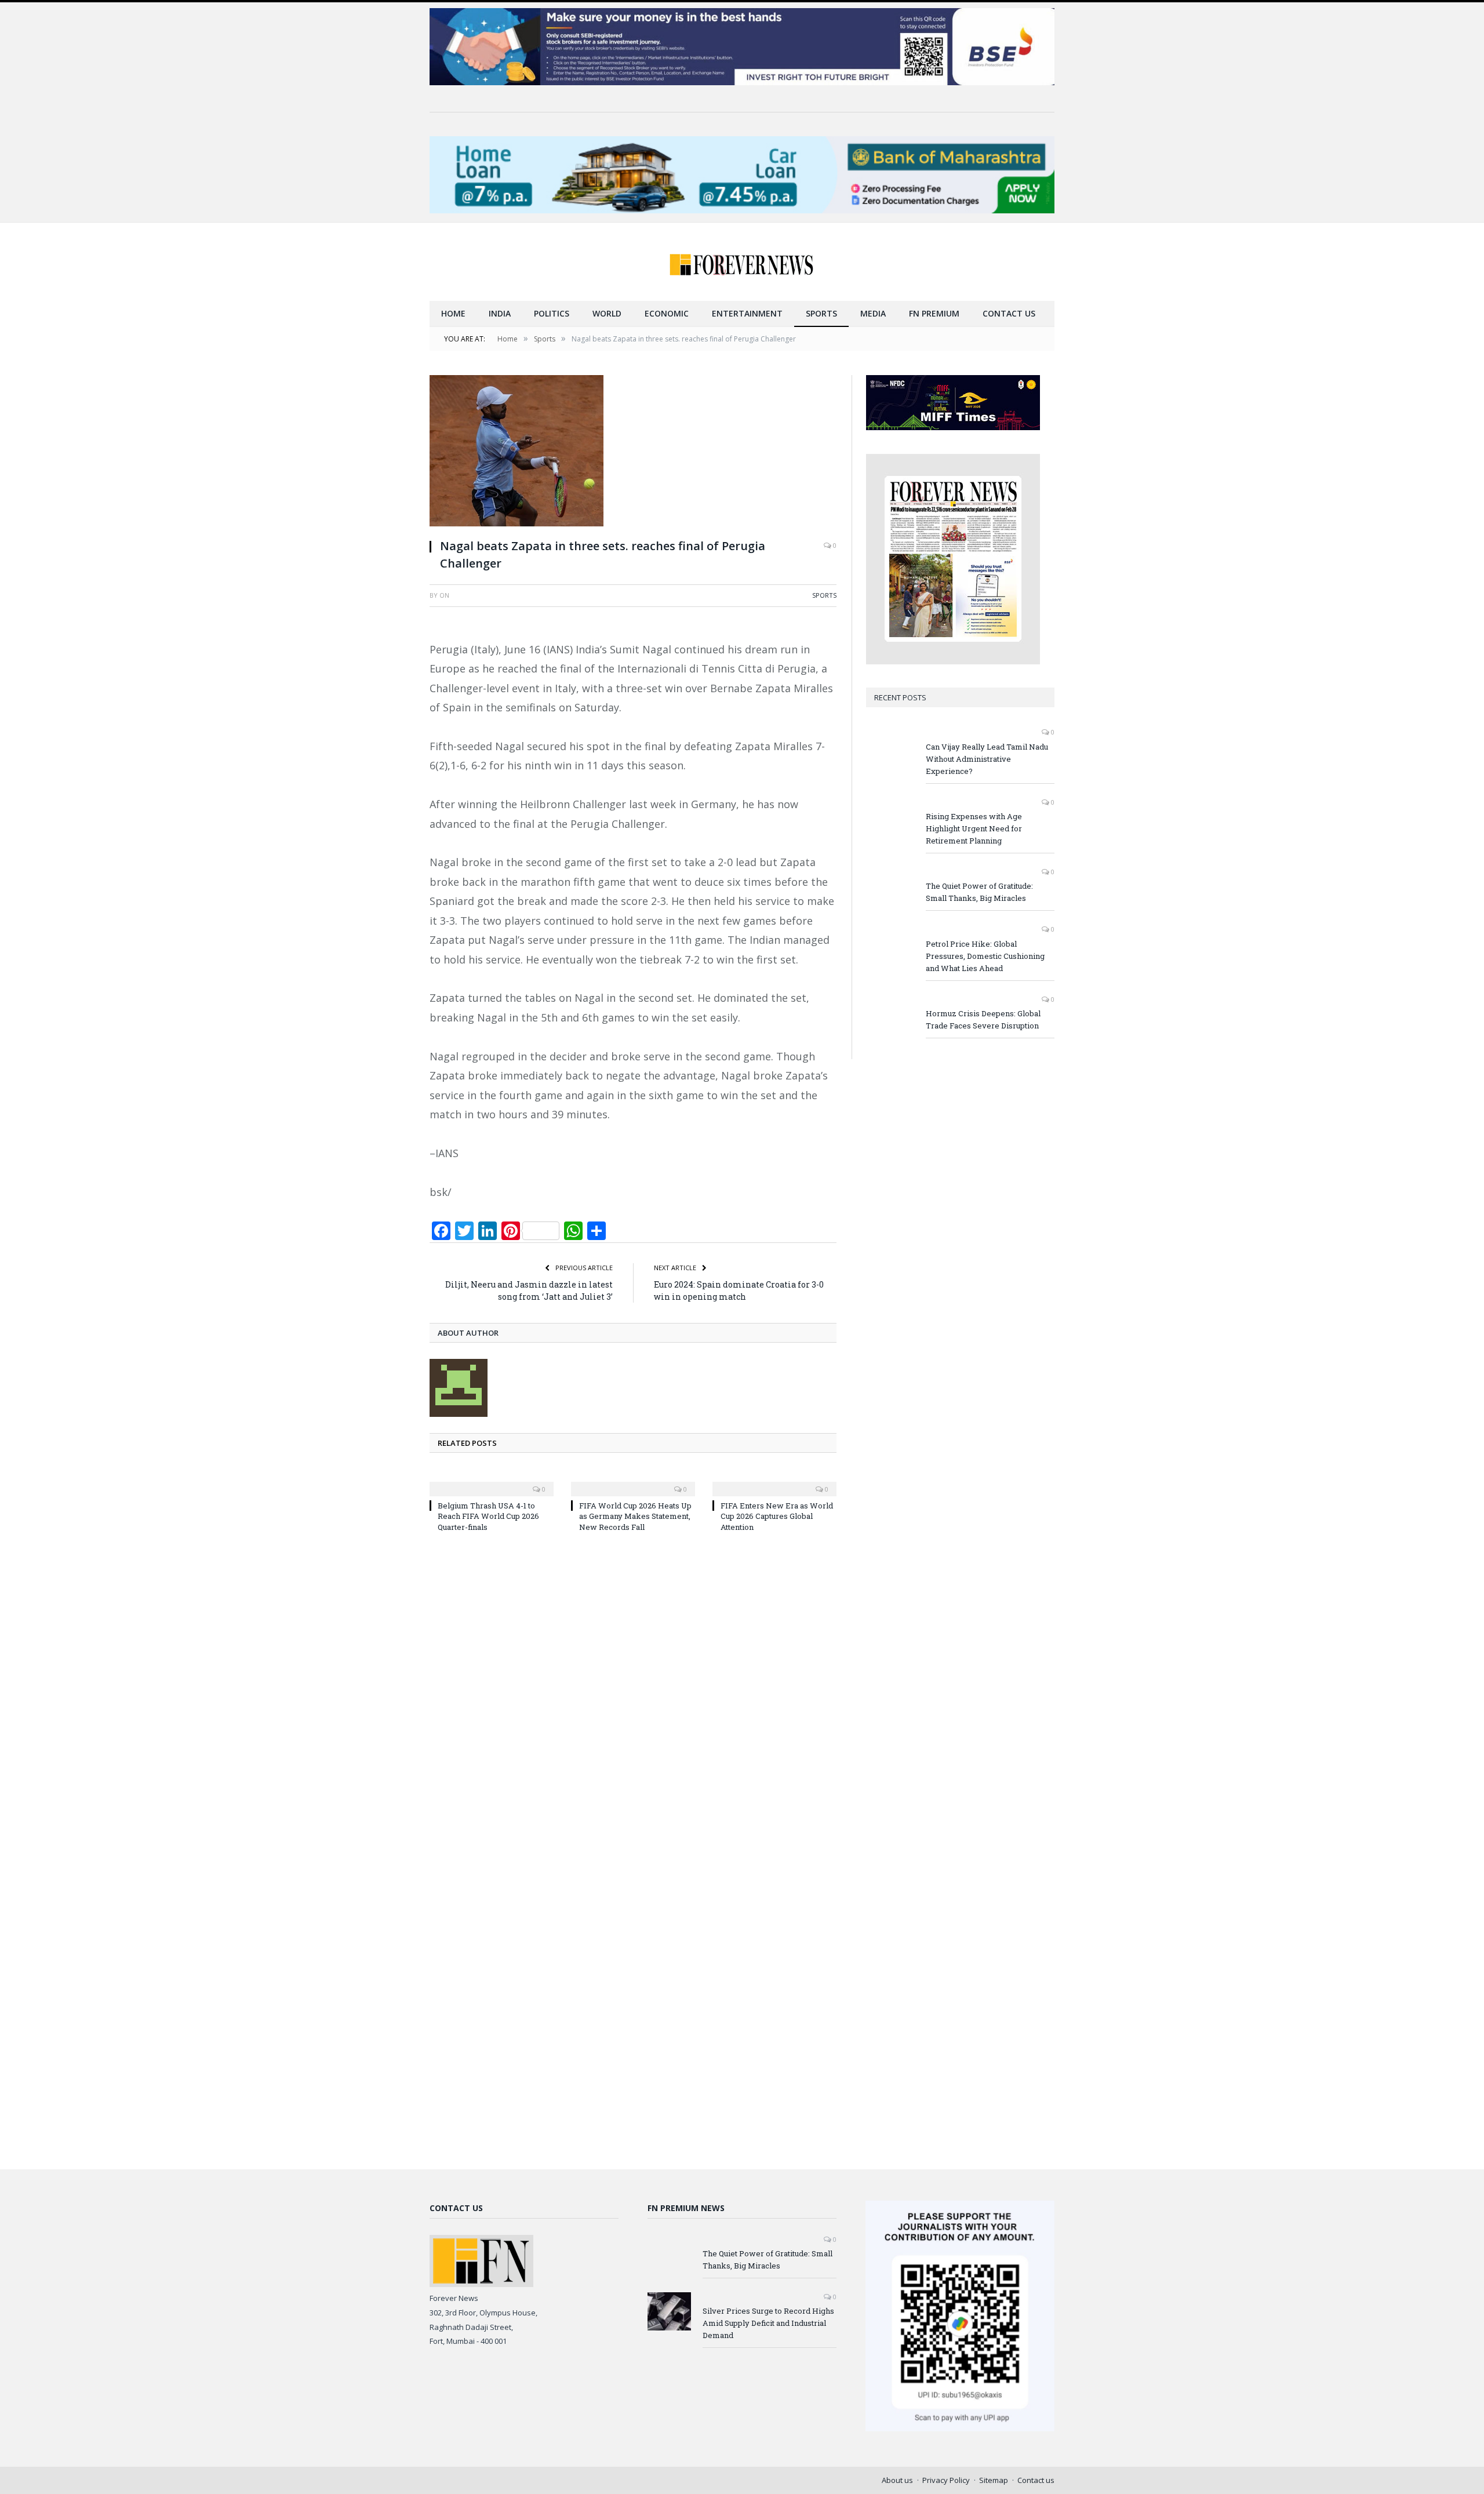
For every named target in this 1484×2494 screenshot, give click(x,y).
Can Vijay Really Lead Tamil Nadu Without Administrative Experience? (987, 759)
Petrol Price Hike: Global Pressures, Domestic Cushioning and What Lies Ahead (985, 956)
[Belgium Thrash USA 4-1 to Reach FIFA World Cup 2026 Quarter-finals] (492, 1481)
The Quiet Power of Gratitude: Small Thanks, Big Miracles (979, 892)
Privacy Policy (946, 2480)
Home (453, 313)
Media (873, 313)
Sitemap (994, 2480)
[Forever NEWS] (742, 262)
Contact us (1009, 313)
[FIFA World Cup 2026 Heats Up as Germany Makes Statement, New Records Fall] (633, 1481)
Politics (552, 313)
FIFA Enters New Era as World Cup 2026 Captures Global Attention (777, 1516)
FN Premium (934, 313)
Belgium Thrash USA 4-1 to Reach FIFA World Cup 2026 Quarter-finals (488, 1516)
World (607, 313)
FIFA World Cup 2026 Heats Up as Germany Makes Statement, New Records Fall (635, 1516)
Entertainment (747, 313)
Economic (667, 313)
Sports (821, 313)
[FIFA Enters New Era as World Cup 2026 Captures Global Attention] (774, 1481)
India (500, 313)
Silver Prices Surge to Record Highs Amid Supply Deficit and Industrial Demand (768, 2323)
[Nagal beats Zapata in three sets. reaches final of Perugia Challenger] (633, 452)
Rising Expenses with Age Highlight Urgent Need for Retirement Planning (974, 828)
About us (897, 2480)
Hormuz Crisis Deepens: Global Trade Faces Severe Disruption (983, 1019)
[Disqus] (633, 1697)
